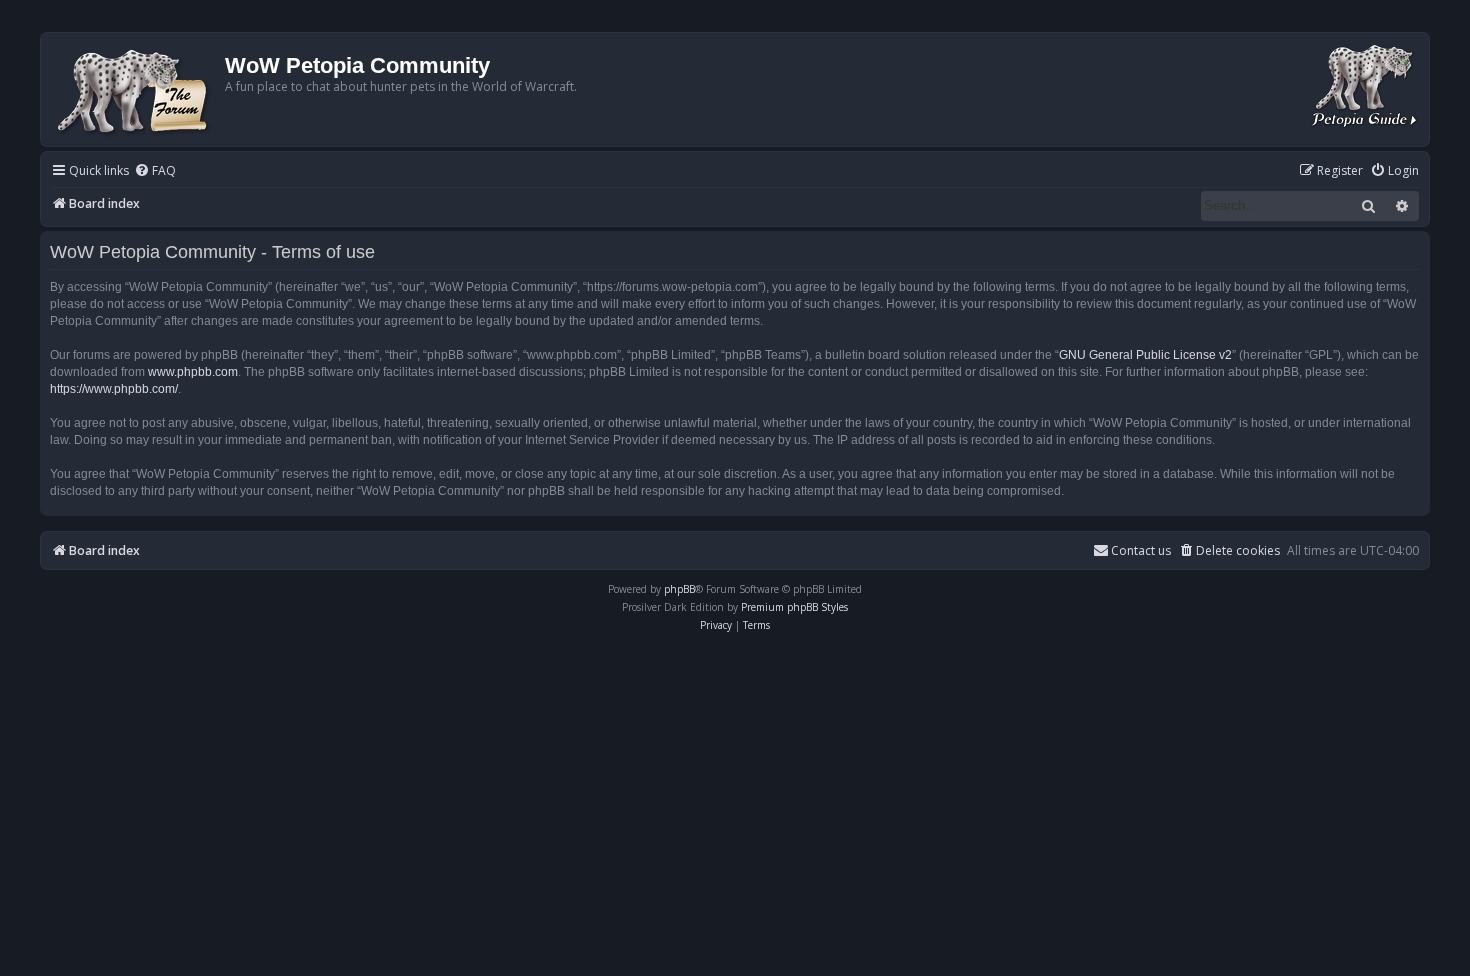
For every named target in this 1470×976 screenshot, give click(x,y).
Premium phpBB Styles (794, 607)
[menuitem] (155, 171)
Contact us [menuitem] (1141, 550)
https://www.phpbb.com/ (114, 389)
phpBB (679, 589)
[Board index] (135, 89)
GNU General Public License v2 (1145, 355)
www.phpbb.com (193, 372)
